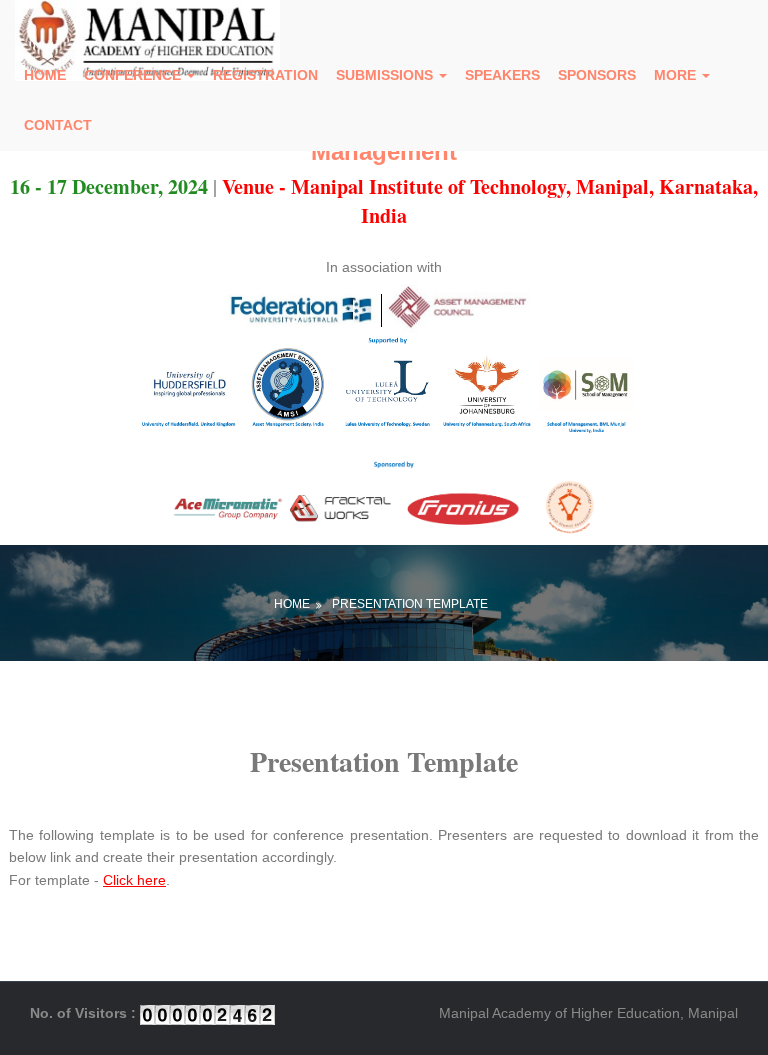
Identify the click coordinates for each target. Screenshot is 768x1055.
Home (45, 75)
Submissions (386, 75)
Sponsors (597, 75)
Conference (134, 75)
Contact (58, 125)
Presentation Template (410, 604)
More (677, 75)
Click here (134, 880)
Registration (265, 75)
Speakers (502, 75)
